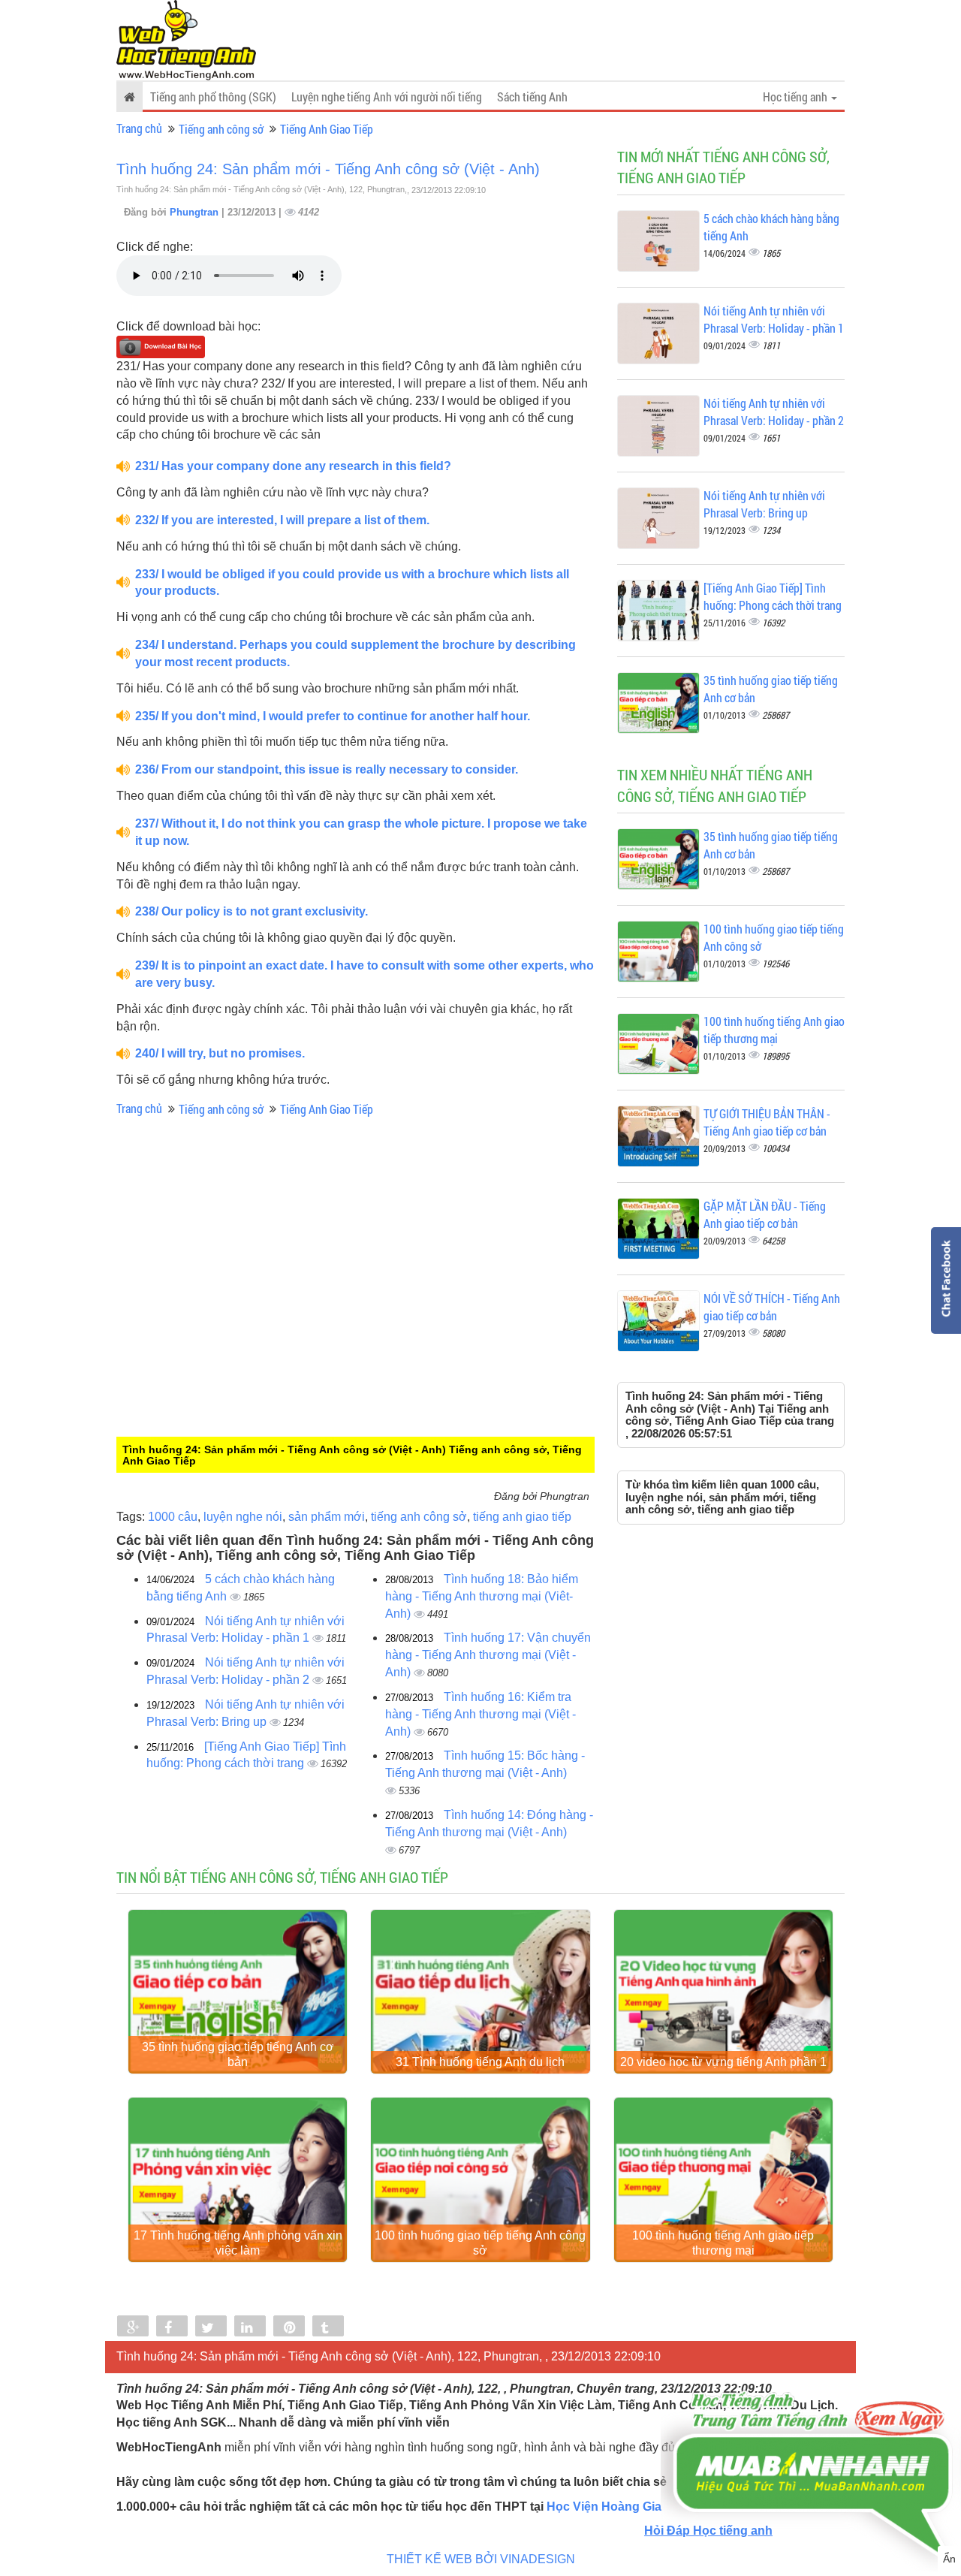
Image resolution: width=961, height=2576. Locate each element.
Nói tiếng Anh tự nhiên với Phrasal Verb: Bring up (764, 504)
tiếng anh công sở (419, 1517)
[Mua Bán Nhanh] (811, 2431)
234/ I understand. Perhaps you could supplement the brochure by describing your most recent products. (355, 653)
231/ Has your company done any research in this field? (293, 466)
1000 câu (173, 1517)
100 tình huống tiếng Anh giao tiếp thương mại (774, 1030)
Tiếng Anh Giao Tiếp (327, 129)
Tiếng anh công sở (221, 129)
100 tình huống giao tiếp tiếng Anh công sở (480, 2243)
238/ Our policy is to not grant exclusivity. (252, 911)
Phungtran (196, 212)
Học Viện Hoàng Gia (604, 2507)
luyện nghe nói (243, 1517)
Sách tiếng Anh (532, 97)
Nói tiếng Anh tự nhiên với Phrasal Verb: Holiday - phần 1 (774, 319)
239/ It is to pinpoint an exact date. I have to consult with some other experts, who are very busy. (365, 974)
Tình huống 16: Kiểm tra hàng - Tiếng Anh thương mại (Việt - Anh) (480, 1714)
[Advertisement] (240, 1338)
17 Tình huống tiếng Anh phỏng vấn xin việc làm (238, 2243)
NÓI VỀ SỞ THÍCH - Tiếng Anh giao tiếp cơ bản (772, 1307)
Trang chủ (139, 128)
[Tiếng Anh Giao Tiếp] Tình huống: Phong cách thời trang (773, 596)
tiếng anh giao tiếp (522, 1517)
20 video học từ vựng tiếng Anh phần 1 (723, 2062)
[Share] (133, 2327)
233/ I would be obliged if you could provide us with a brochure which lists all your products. (352, 583)
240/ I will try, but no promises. (220, 1053)
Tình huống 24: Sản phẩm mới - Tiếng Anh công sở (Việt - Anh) (328, 169)
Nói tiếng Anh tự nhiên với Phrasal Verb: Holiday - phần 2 (774, 412)
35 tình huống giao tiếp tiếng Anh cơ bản (238, 2054)
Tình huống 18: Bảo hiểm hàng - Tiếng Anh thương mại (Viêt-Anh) (482, 1596)
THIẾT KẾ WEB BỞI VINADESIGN (481, 2559)
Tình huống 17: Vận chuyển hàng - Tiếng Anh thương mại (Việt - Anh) (488, 1655)
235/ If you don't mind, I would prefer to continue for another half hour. (333, 716)
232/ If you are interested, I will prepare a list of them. (282, 520)
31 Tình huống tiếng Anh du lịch (480, 2062)
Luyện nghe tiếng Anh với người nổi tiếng (387, 97)
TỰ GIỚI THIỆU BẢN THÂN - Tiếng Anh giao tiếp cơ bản (767, 1122)
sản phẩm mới (327, 1517)
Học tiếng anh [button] (796, 97)
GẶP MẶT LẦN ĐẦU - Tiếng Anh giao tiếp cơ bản (765, 1214)
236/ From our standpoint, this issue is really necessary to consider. (327, 769)
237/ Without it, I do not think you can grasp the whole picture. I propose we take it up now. (361, 832)
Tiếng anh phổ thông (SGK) (213, 97)
